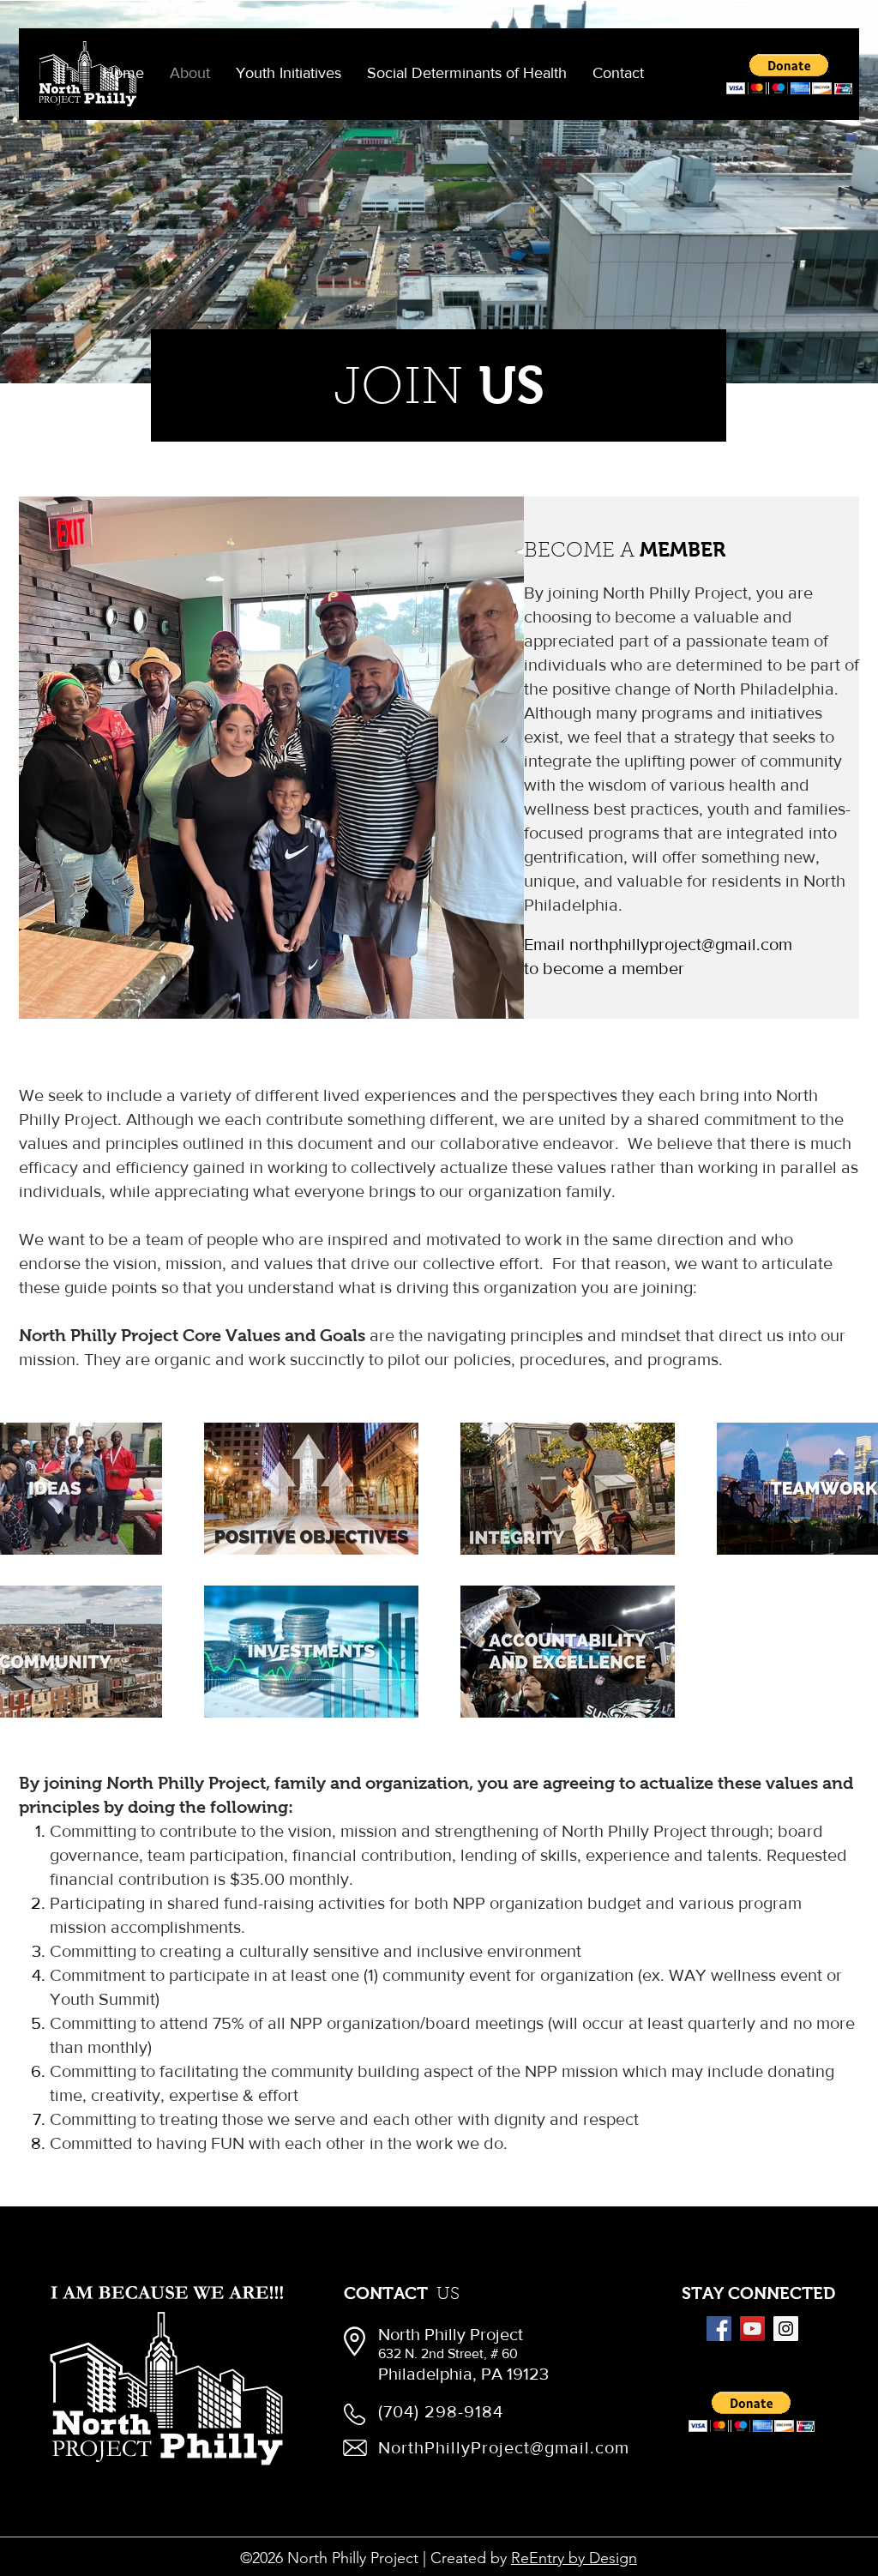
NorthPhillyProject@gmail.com (504, 2447)
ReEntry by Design (574, 2558)
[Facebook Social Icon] (719, 2329)
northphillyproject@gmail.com (681, 944)
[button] (289, 73)
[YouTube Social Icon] (752, 2329)
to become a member (604, 968)
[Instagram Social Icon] (786, 2329)
